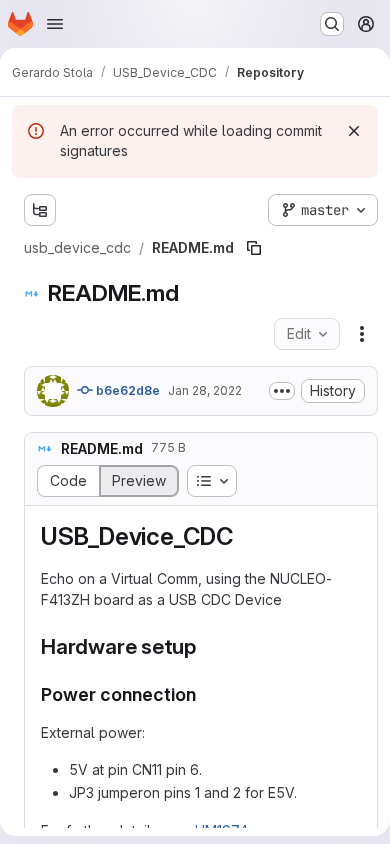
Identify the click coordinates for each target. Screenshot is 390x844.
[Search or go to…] (332, 24)
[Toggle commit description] (282, 391)
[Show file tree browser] (40, 210)
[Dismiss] (354, 131)
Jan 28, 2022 (205, 390)
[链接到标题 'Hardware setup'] (207, 646)
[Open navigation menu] (55, 24)
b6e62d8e (126, 390)
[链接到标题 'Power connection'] (206, 694)
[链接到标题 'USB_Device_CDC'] (246, 536)
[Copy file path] (254, 248)
